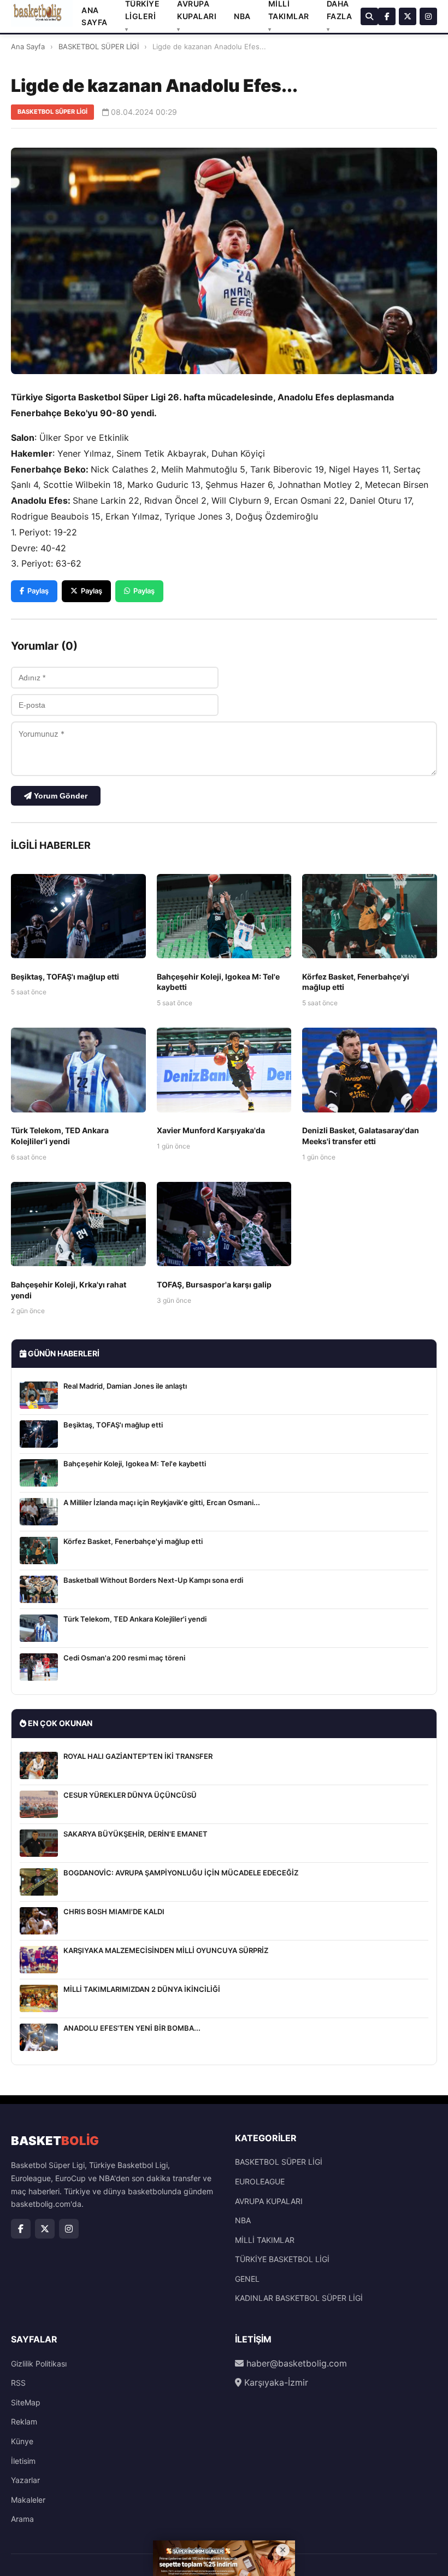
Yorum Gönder (60, 796)
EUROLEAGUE (260, 2181)
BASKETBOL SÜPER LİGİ (99, 46)
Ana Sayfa (28, 46)
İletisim (23, 2461)
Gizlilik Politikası (39, 2364)
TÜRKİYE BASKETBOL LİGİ (282, 2259)
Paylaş (38, 591)
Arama (22, 2519)
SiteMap (26, 2402)
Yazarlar (25, 2480)
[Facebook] (387, 16)
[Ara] (369, 16)
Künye (22, 2441)
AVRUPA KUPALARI (269, 2201)
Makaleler (28, 2500)
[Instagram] (428, 16)
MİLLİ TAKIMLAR (265, 2240)
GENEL (247, 2279)
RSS (18, 2383)
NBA (242, 16)
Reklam (24, 2421)
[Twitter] (408, 16)
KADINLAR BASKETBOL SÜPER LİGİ (299, 2298)
